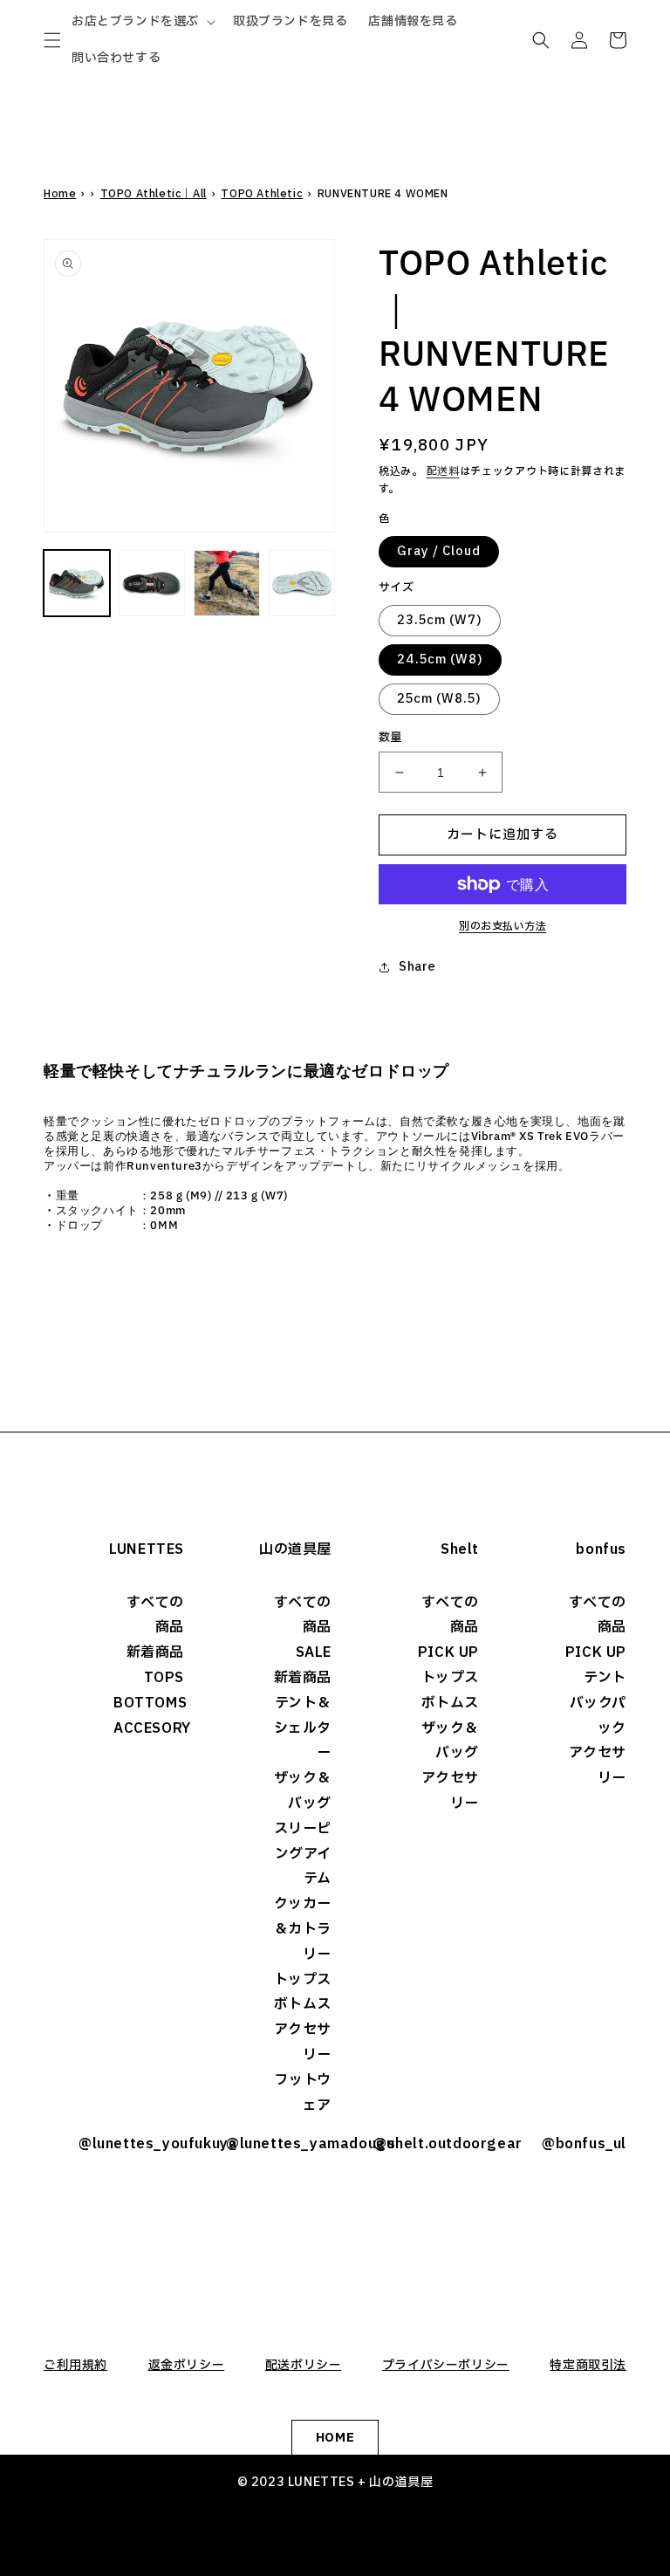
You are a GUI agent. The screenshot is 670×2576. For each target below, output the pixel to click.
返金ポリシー (187, 2365)
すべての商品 (155, 1615)
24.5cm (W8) (440, 659)
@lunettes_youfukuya (131, 2144)
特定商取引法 (588, 2365)
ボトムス (303, 2004)
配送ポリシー (304, 2365)
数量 (390, 738)
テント (605, 1678)
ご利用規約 (75, 2365)
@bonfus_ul (584, 2144)
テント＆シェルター (303, 1728)
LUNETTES (147, 1549)
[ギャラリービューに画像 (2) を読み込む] (152, 583)
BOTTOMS (149, 1703)
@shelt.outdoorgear (426, 2144)
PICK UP (448, 1652)
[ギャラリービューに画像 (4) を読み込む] (302, 583)
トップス (303, 1980)
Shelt (460, 1549)
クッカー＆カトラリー (303, 1929)
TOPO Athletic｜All (154, 194)
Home (60, 194)
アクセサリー (303, 2042)
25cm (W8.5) (439, 699)
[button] (52, 40)
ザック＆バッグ (303, 1791)
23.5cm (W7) (440, 620)
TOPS (164, 1678)
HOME (335, 2438)
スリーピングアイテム (303, 1854)
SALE (314, 1652)
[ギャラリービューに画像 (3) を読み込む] (227, 583)
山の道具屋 (295, 1549)
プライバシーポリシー (446, 2365)
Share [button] (417, 967)
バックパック (598, 1716)
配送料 (443, 471)
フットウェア (303, 2093)
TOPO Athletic (262, 194)
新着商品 (155, 1652)
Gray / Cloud (439, 551)
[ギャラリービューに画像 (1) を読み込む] (77, 583)
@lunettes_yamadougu (279, 2144)
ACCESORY (149, 1728)
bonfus (601, 1549)
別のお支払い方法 (502, 926)
